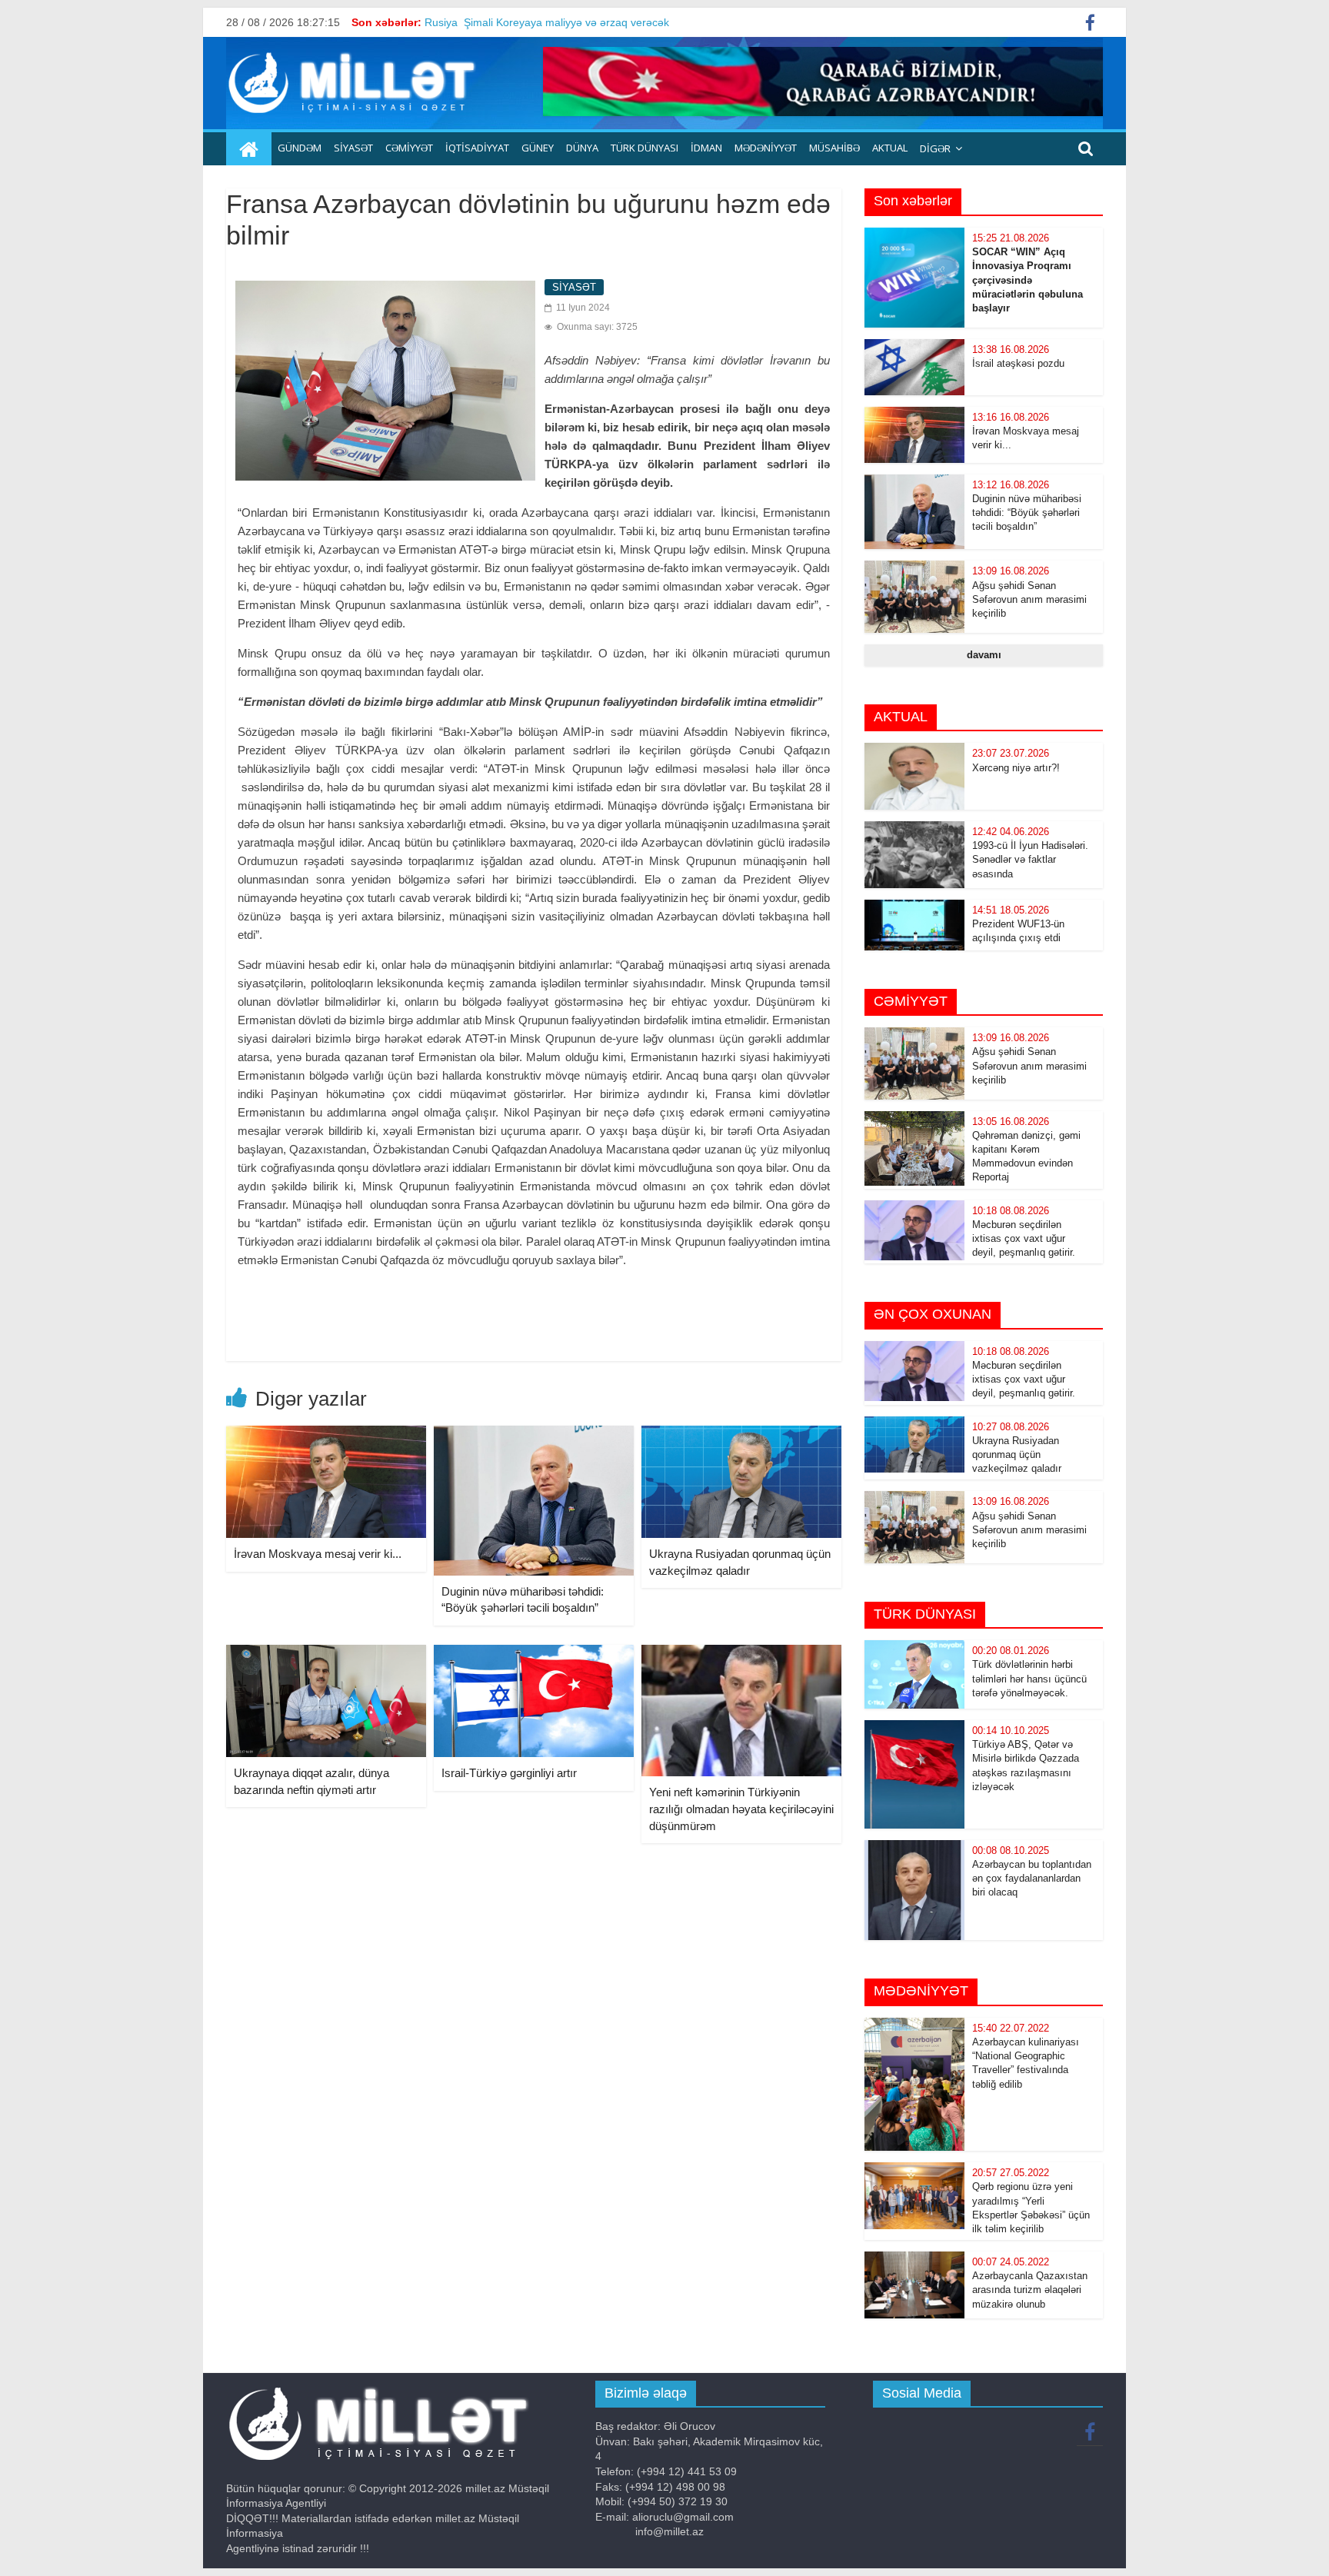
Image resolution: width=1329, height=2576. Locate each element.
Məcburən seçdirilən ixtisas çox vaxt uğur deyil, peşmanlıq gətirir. (1024, 1238)
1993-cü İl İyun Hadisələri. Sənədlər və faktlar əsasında (1030, 859)
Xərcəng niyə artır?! (1016, 768)
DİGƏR (935, 148)
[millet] (249, 149)
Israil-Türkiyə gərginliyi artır (509, 1773)
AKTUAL (890, 148)
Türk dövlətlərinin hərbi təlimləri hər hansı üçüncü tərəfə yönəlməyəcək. (1029, 1678)
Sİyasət (353, 148)
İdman (706, 148)
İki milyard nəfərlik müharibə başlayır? (517, 22)
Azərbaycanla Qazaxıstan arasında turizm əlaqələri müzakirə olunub (1030, 2290)
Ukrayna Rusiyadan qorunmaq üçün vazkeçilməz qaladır (1017, 1454)
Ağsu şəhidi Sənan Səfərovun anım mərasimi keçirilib (1029, 599)
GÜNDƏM (300, 148)
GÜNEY (538, 148)
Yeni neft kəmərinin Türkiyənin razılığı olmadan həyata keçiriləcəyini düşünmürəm (741, 1809)
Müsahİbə (834, 148)
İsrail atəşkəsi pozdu (1018, 363)
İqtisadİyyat (477, 148)
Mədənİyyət (766, 148)
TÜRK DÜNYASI (645, 148)
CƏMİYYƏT (409, 148)
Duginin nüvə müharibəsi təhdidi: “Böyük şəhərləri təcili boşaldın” (1027, 513)
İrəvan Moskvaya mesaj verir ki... (318, 1554)
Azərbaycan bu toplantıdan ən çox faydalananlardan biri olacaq (1032, 1878)
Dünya (582, 148)
